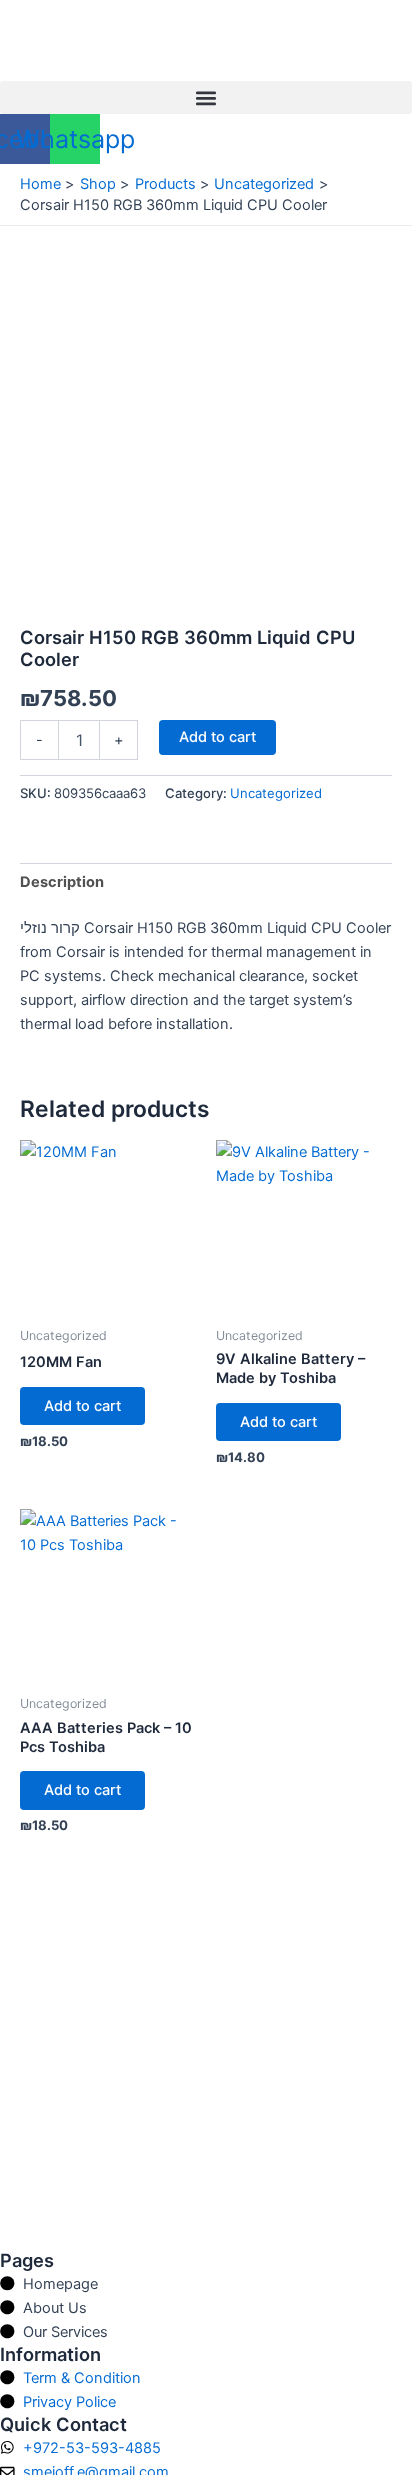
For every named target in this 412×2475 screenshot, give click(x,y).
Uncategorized (276, 793)
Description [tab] (62, 882)
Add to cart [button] (82, 1406)
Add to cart (217, 737)
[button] (206, 97)
